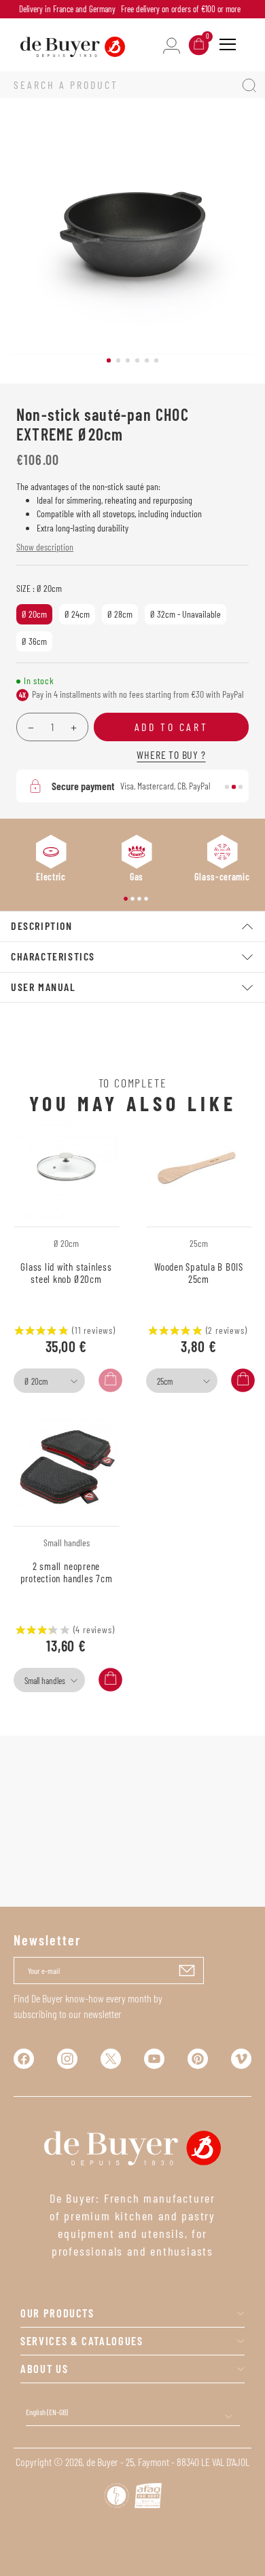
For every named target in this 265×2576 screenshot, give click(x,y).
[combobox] (49, 1381)
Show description (45, 547)
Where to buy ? (171, 754)
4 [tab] (137, 360)
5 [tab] (147, 360)
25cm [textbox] (165, 1381)
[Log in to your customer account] (172, 44)
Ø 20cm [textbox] (36, 1381)
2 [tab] (118, 360)
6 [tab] (156, 360)
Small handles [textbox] (45, 1681)
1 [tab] (109, 360)
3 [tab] (128, 360)
